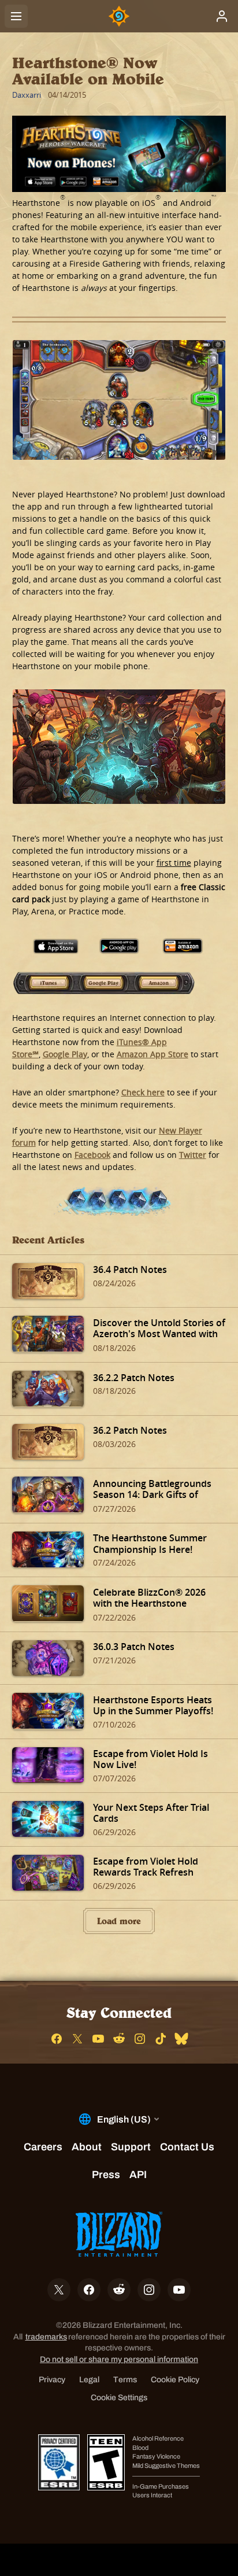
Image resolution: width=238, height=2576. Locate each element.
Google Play (104, 984)
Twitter (193, 1155)
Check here (143, 1092)
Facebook (92, 1155)
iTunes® (43, 984)
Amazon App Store (165, 984)
